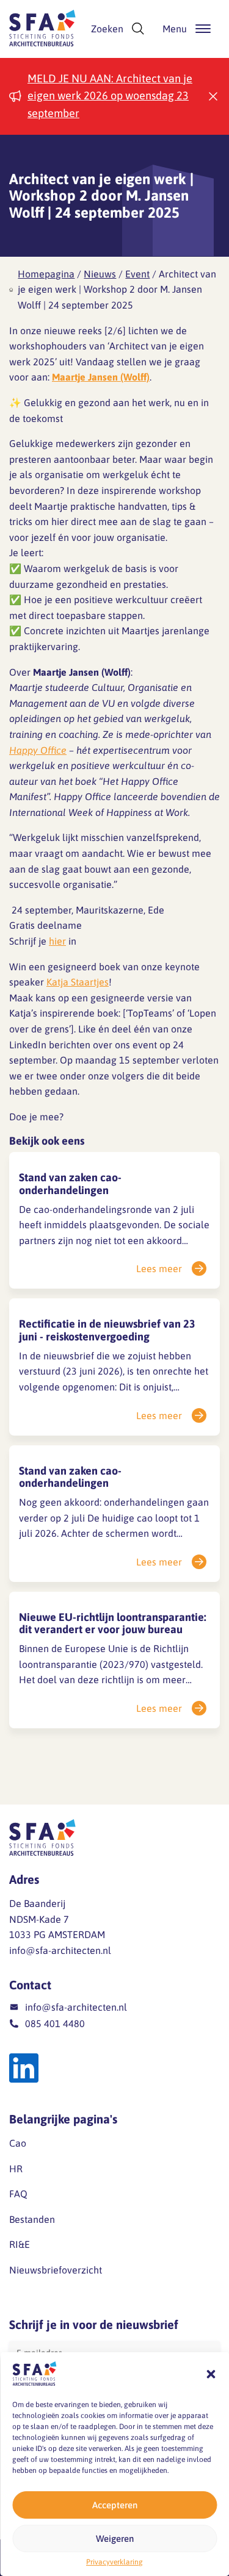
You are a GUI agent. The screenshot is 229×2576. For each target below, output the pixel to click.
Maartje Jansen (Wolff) (101, 377)
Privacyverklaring (114, 2562)
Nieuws (100, 274)
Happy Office (38, 750)
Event (137, 274)
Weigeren (115, 2538)
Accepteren (115, 2505)
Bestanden (32, 2219)
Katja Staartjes (78, 982)
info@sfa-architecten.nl (60, 1950)
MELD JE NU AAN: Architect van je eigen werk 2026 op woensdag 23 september (110, 96)
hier (57, 941)
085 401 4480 (55, 2023)
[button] (211, 2374)
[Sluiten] (213, 96)
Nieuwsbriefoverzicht (56, 2270)
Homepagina (46, 274)
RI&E (20, 2244)
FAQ (18, 2194)
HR (16, 2169)
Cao (18, 2143)
